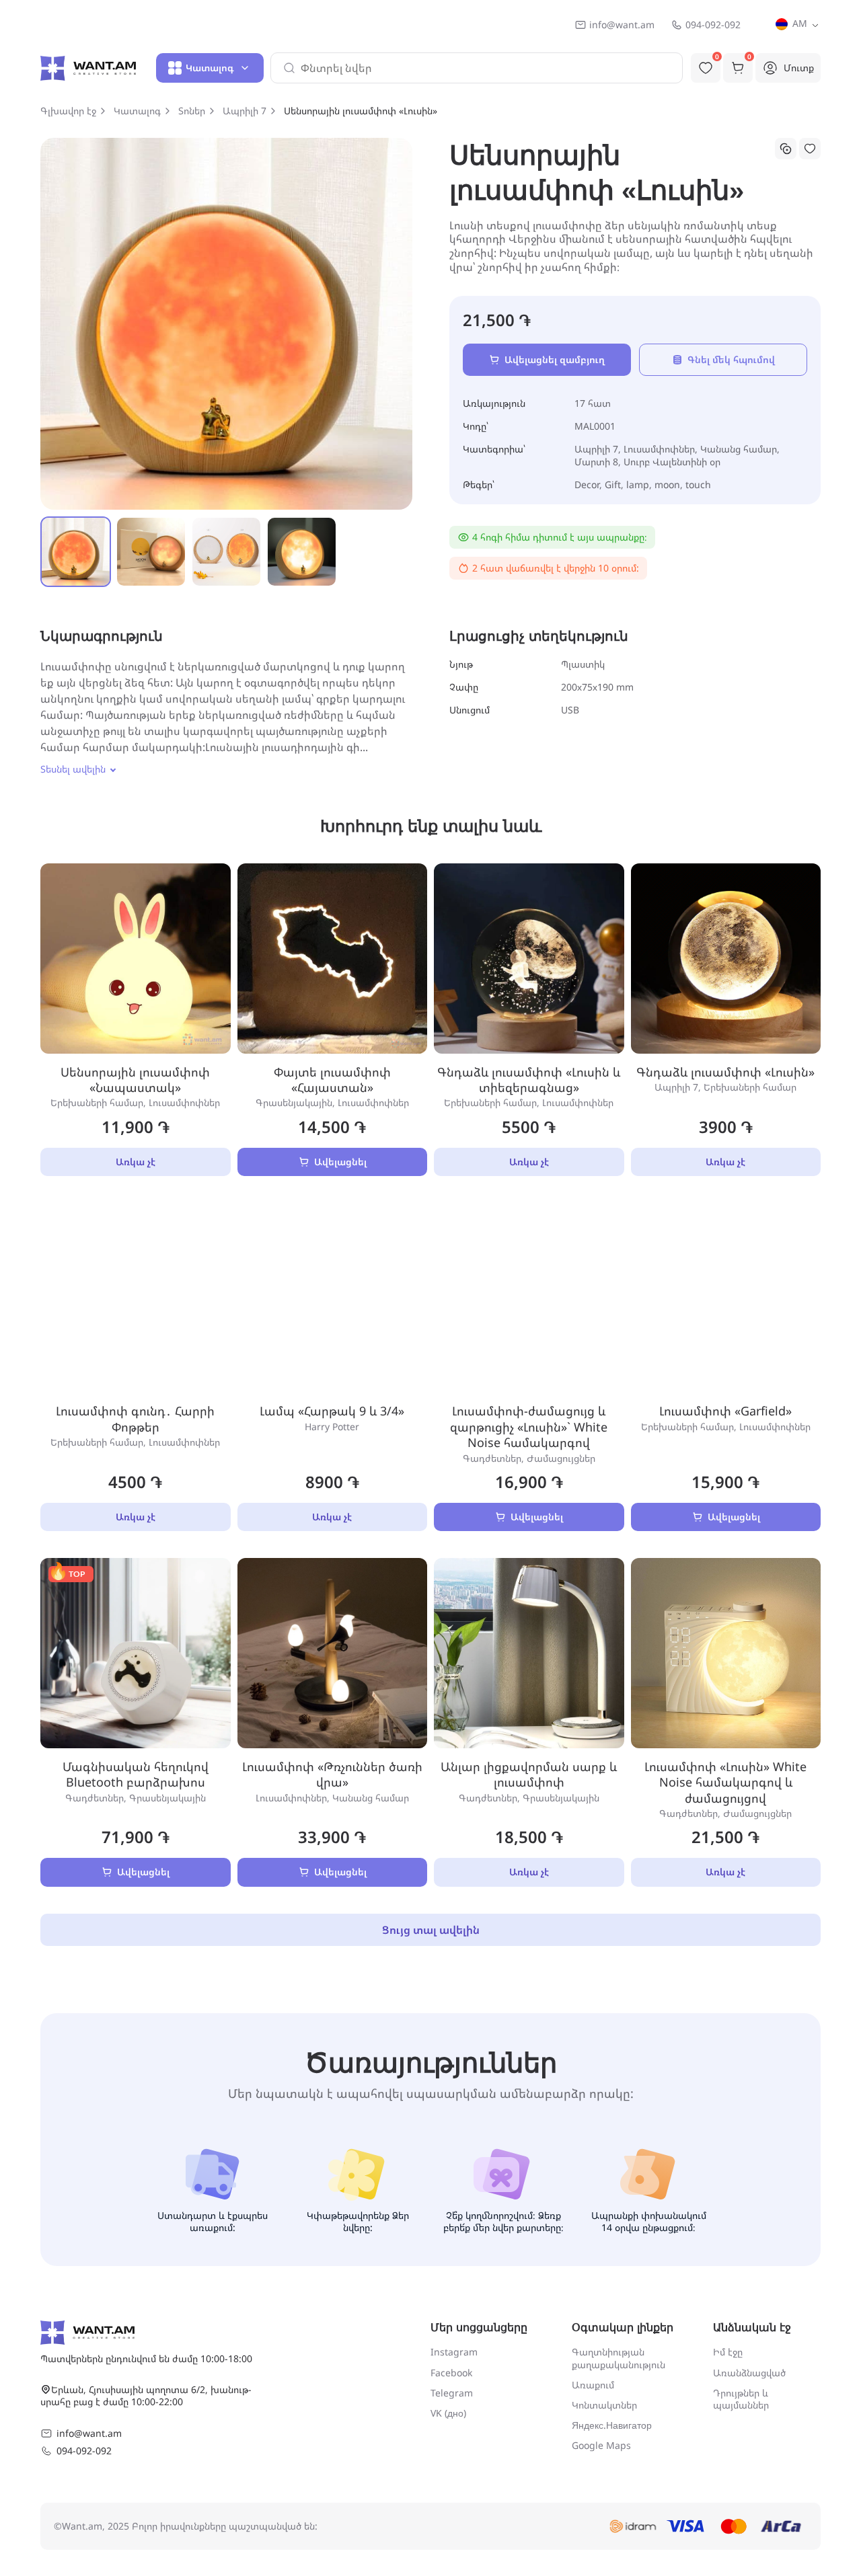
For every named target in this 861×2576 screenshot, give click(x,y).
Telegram (452, 2393)
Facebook (451, 2373)
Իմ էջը (728, 2352)
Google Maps (601, 2445)
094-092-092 (713, 25)
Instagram (454, 2352)
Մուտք (799, 68)
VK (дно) (448, 2413)
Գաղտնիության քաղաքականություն (619, 2358)
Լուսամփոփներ (659, 449)
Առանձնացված (749, 2373)
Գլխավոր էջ (68, 111)
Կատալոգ (137, 111)
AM (798, 23)
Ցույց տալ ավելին (431, 1930)
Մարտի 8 (596, 462)
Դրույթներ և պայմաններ (741, 2399)
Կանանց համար (739, 449)
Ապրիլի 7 (245, 111)
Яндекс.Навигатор (612, 2425)
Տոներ (192, 111)
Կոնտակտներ (604, 2405)
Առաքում (593, 2385)
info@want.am (622, 25)
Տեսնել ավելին (73, 769)
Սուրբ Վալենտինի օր (672, 462)
